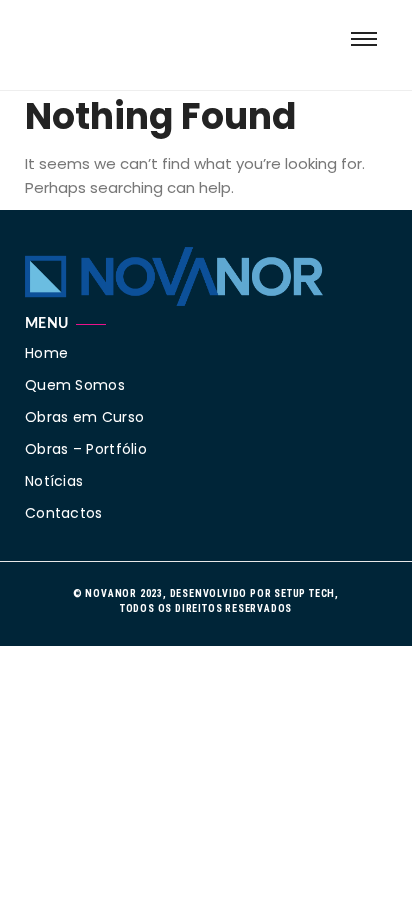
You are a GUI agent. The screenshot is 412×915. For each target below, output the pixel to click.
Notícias (54, 481)
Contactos (64, 513)
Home (46, 353)
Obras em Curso (84, 417)
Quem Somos (75, 385)
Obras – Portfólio (86, 449)
